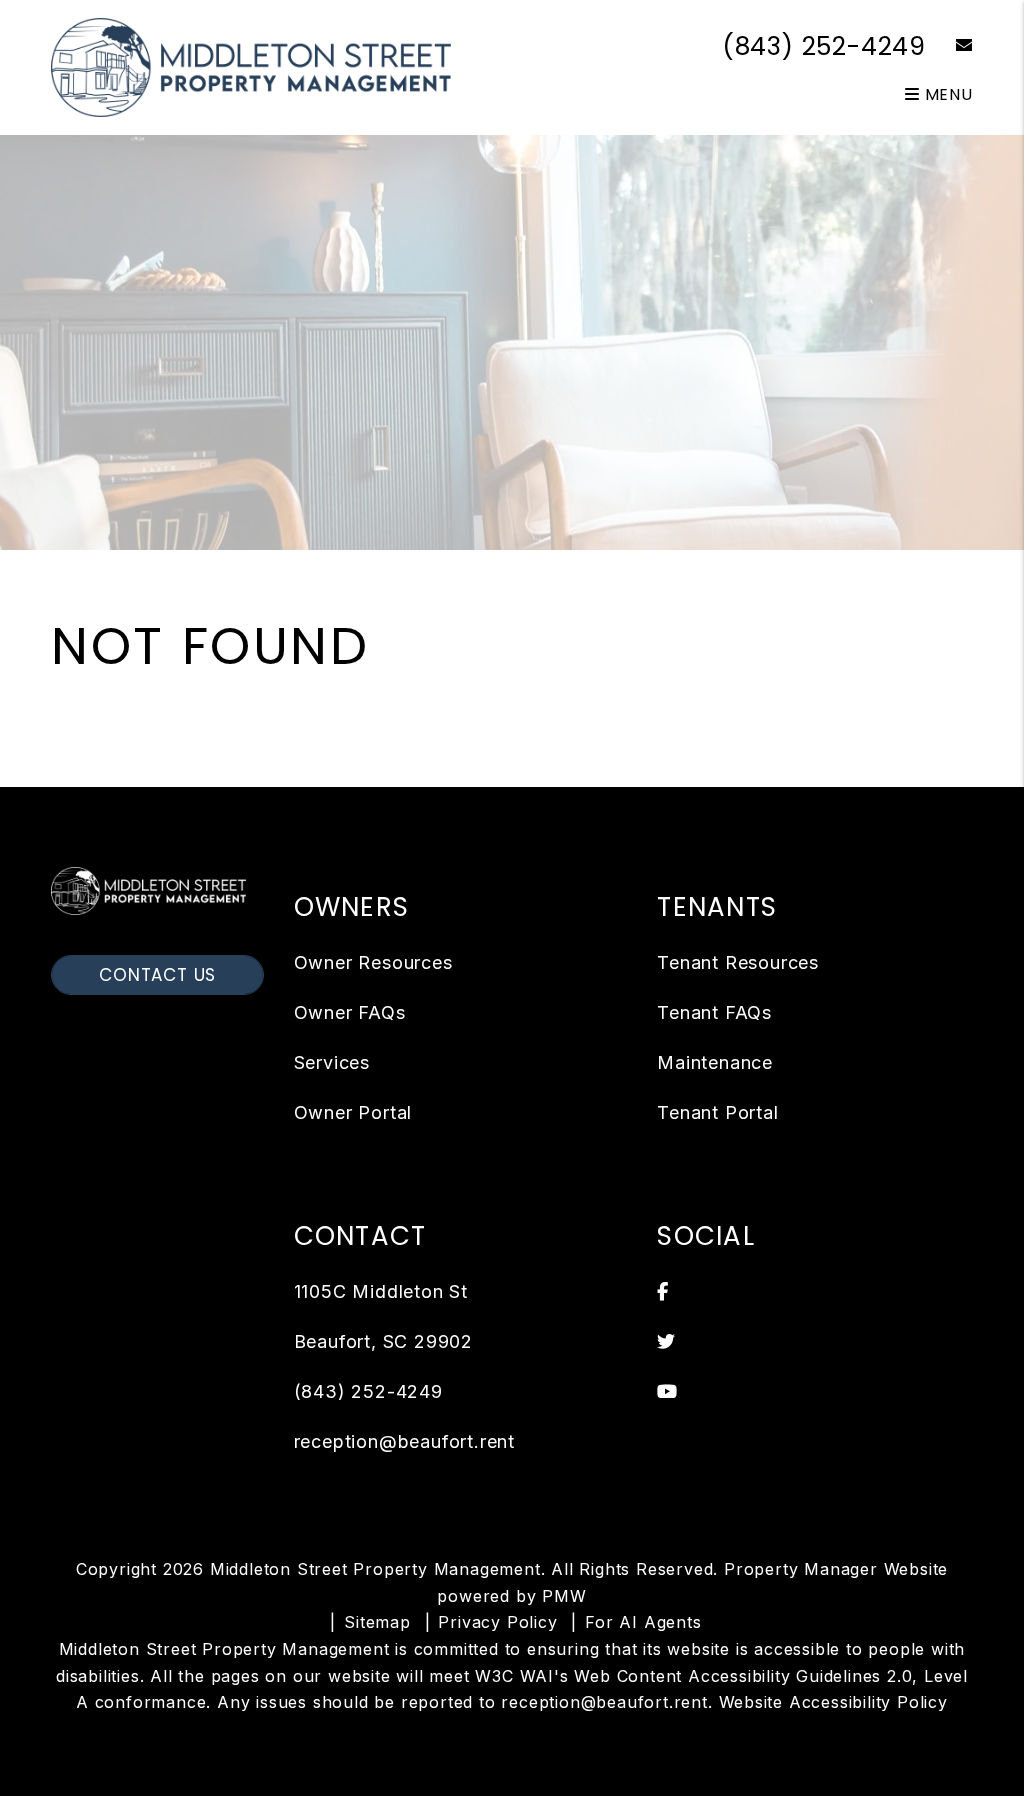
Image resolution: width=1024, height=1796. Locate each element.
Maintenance (715, 1062)
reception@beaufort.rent (404, 1441)
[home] (251, 66)
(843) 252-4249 (824, 46)
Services (332, 1062)
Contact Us (157, 975)
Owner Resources (373, 962)
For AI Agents (643, 1622)
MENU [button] (946, 94)
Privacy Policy (497, 1622)
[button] (949, 46)
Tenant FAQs (714, 1012)
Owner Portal (353, 1112)
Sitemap (377, 1622)
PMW (564, 1596)
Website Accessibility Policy (833, 1702)
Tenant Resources (738, 962)
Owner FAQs (350, 1012)
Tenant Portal (717, 1112)
